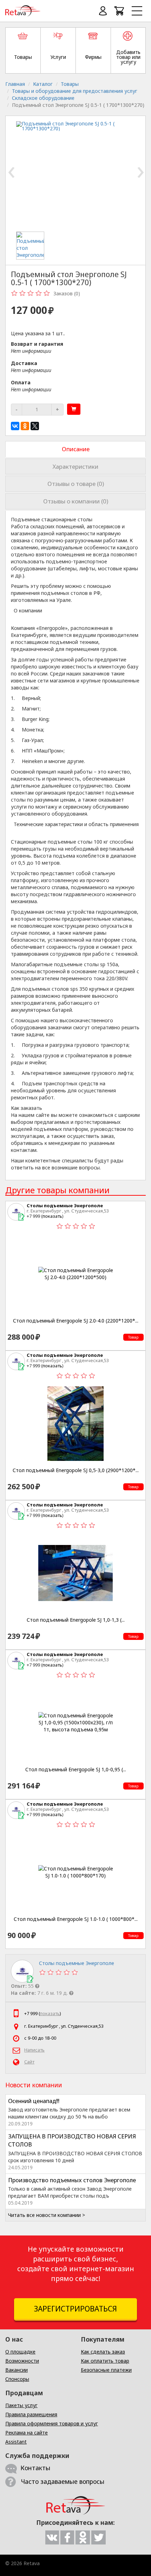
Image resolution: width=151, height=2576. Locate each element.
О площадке (20, 2352)
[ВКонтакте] (15, 426)
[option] (36, 246)
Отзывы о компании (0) (76, 501)
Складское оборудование (43, 98)
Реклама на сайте (27, 2433)
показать (52, 1216)
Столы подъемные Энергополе (65, 1205)
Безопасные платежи (106, 2370)
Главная (15, 84)
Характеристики (75, 466)
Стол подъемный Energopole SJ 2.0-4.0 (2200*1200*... (76, 1321)
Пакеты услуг (21, 2405)
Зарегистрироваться (75, 2309)
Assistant (16, 2442)
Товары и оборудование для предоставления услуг (75, 91)
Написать (34, 2050)
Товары (70, 84)
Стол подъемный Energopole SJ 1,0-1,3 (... (76, 1620)
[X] (35, 426)
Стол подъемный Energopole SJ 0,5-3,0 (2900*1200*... (76, 1470)
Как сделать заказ (103, 2352)
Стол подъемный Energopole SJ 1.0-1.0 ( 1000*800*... (76, 1919)
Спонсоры (17, 2379)
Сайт (29, 2062)
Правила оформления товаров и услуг (52, 2423)
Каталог (43, 84)
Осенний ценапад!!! (34, 2101)
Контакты (35, 2468)
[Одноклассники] (25, 426)
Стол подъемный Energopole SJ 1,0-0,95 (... (76, 1770)
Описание (76, 449)
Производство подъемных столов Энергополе (72, 2180)
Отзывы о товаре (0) (76, 484)
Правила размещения (31, 2414)
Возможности (22, 2361)
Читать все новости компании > (47, 2215)
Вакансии (17, 2370)
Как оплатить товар (105, 2361)
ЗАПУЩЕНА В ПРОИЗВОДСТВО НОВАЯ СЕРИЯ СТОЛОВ (72, 2140)
